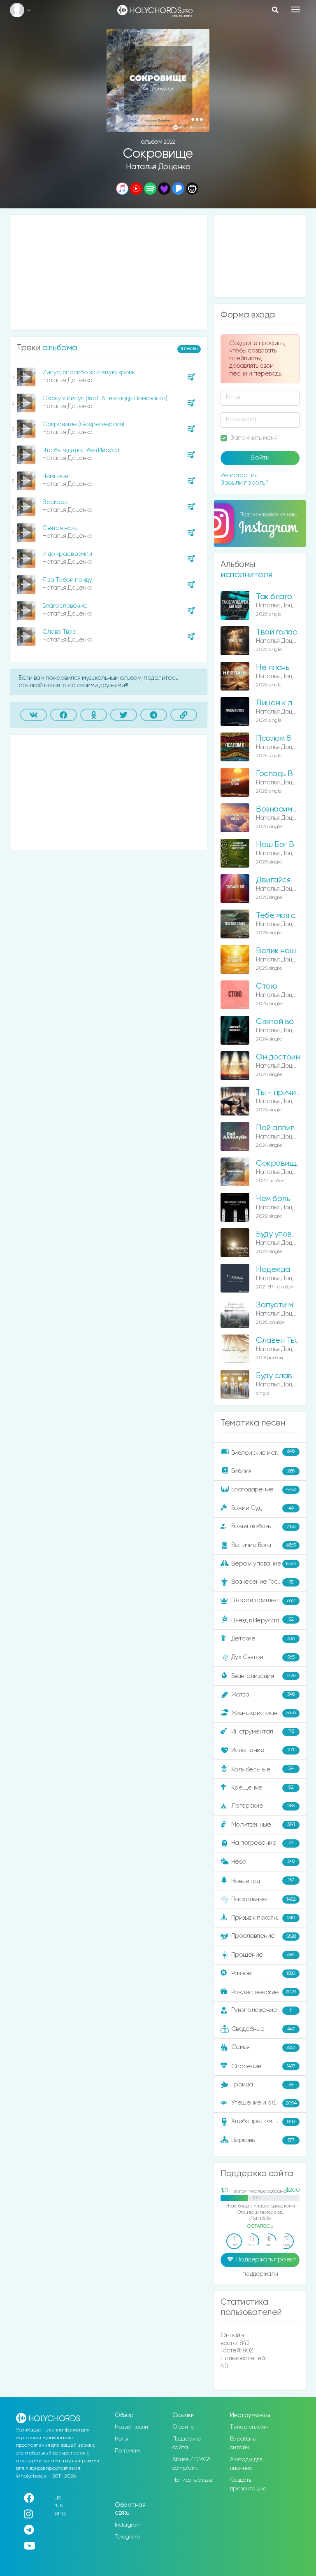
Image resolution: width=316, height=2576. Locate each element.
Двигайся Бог (280, 880)
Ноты (121, 2439)
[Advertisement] (109, 273)
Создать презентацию (248, 2484)
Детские (263, 1639)
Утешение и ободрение (266, 2103)
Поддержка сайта (187, 2443)
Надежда (273, 1270)
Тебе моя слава (285, 916)
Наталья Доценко (158, 167)
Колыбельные (263, 1769)
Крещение (263, 1787)
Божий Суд (263, 1508)
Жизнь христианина (264, 1713)
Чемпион (55, 476)
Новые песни (131, 2427)
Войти (260, 458)
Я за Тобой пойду (67, 580)
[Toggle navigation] (296, 9)
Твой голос (276, 632)
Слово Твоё (59, 632)
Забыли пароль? (244, 483)
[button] (197, 119)
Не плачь (273, 668)
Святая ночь (60, 528)
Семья (263, 2047)
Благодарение (264, 1490)
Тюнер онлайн (249, 2427)
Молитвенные (263, 1824)
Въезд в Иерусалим (263, 1620)
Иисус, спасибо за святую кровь (88, 372)
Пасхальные (264, 1899)
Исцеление (263, 1750)
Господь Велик (283, 774)
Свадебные (263, 2029)
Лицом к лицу (280, 703)
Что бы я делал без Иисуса (81, 450)
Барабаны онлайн (243, 2443)
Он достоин (278, 1057)
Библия (263, 1471)
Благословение (65, 606)
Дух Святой (263, 1657)
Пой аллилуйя (281, 1128)
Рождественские (264, 1992)
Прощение (263, 1955)
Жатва (263, 1694)
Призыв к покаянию (263, 1918)
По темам (127, 2451)
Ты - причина (280, 1093)
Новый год (263, 1881)
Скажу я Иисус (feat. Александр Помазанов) (105, 398)
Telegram (127, 2537)
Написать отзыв (192, 2480)
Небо (263, 1861)
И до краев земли (67, 554)
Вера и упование (264, 1564)
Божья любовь (263, 1526)
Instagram (128, 2525)
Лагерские (263, 1806)
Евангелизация (263, 1676)
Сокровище (278, 1163)
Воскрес (55, 502)
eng (60, 2513)
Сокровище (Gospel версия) (83, 424)
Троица (262, 2085)
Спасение (263, 2066)
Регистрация (239, 475)
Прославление (264, 1936)
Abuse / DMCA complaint (192, 2464)
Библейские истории (263, 1452)
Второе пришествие (263, 1600)
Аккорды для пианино (246, 2464)
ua (58, 2498)
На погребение (262, 1843)
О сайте (183, 2427)
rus (59, 2505)
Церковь (263, 2140)
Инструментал (263, 1731)
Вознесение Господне (264, 1582)
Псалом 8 (273, 738)
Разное (264, 1973)
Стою (266, 986)
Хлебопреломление (263, 2121)
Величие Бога (264, 1545)
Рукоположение (262, 2010)
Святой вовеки (283, 1022)
